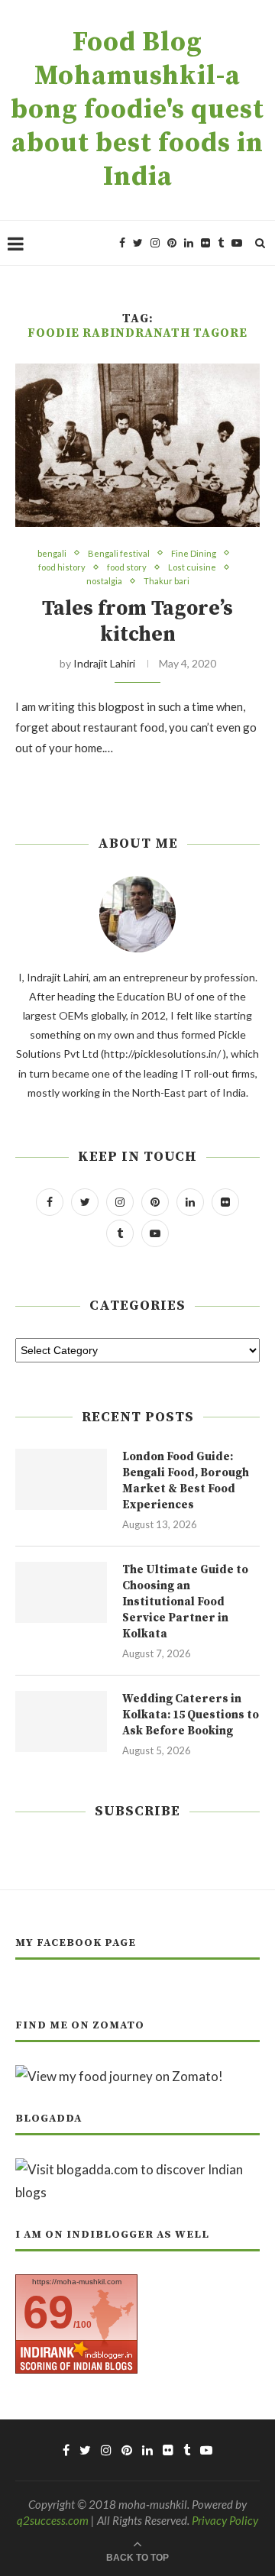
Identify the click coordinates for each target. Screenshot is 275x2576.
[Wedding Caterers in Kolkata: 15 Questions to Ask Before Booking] (61, 1721)
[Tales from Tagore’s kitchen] (137, 445)
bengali (52, 553)
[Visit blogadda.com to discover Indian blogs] (137, 2169)
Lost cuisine (192, 567)
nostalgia (104, 581)
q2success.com (53, 2520)
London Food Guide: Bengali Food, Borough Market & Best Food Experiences (186, 1481)
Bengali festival (119, 553)
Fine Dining (194, 553)
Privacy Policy (225, 2520)
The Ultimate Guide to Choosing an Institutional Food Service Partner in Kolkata (185, 1602)
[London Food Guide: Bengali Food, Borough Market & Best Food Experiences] (61, 1479)
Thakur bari (167, 581)
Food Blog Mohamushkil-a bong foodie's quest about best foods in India (137, 110)
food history (62, 567)
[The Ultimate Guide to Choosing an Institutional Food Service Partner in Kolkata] (61, 1592)
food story (127, 567)
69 (48, 2312)
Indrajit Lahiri (104, 663)
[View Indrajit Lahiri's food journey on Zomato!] (119, 2076)
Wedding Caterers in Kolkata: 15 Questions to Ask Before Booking (191, 1715)
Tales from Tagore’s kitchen (137, 622)
